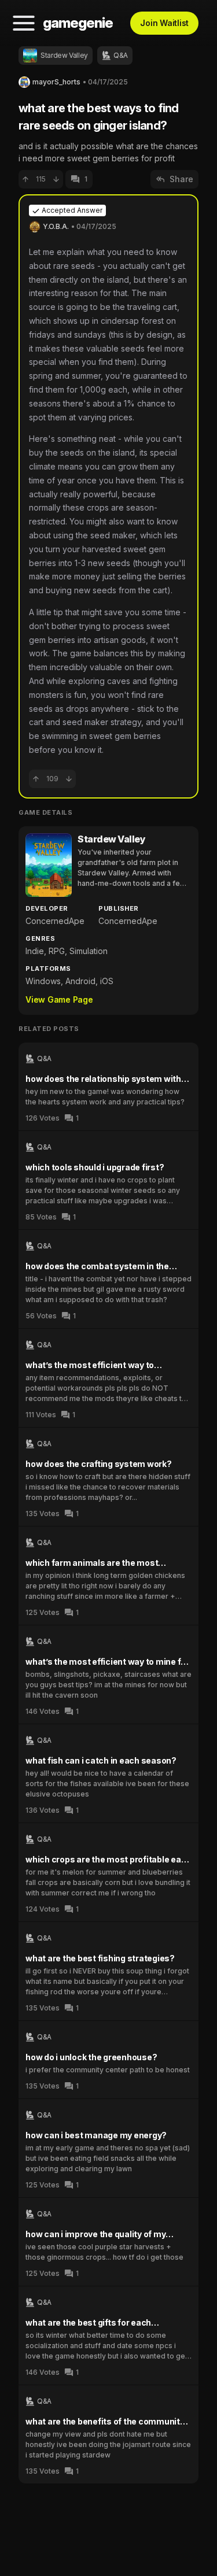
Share (181, 179)
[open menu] (24, 23)
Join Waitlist (164, 23)
